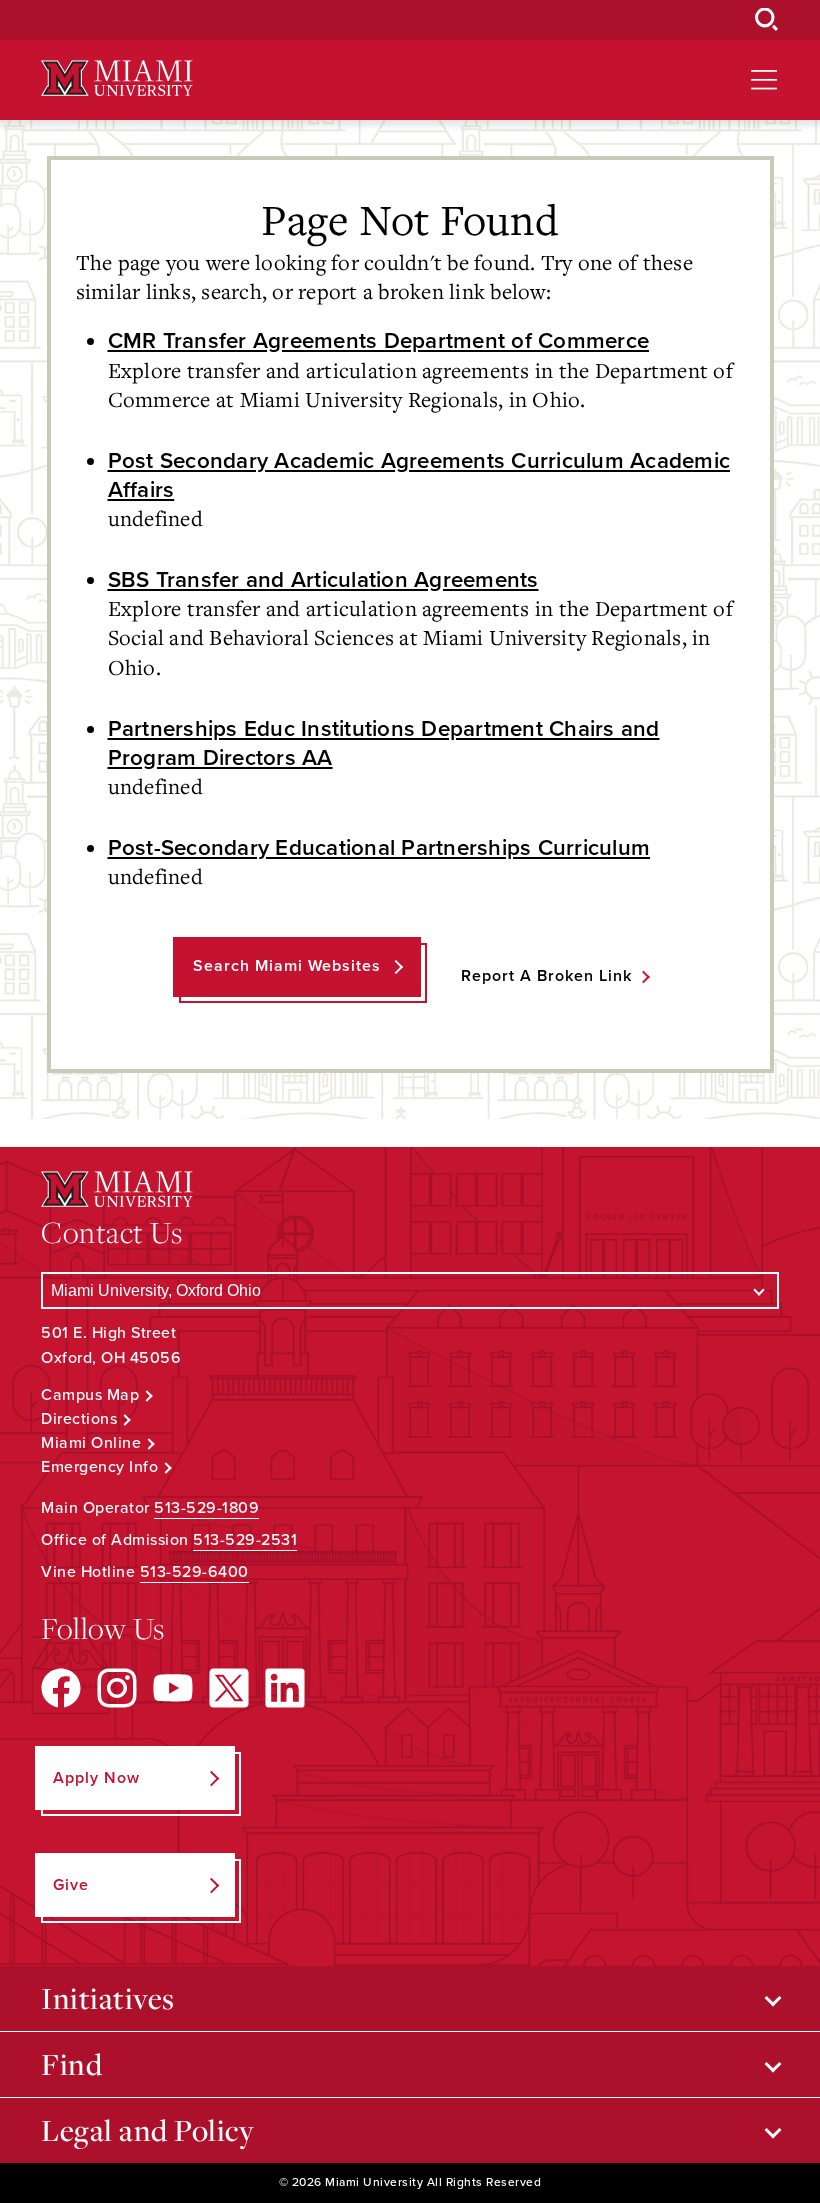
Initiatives (108, 1998)
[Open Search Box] (767, 20)
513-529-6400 (194, 1572)
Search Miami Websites (287, 966)
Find (71, 2064)
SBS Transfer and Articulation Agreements (323, 579)
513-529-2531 (245, 1540)
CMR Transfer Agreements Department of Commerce (379, 340)
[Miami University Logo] (117, 78)
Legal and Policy (147, 2130)
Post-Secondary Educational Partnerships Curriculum (379, 847)
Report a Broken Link (546, 976)
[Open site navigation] (764, 80)
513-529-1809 (206, 1508)
